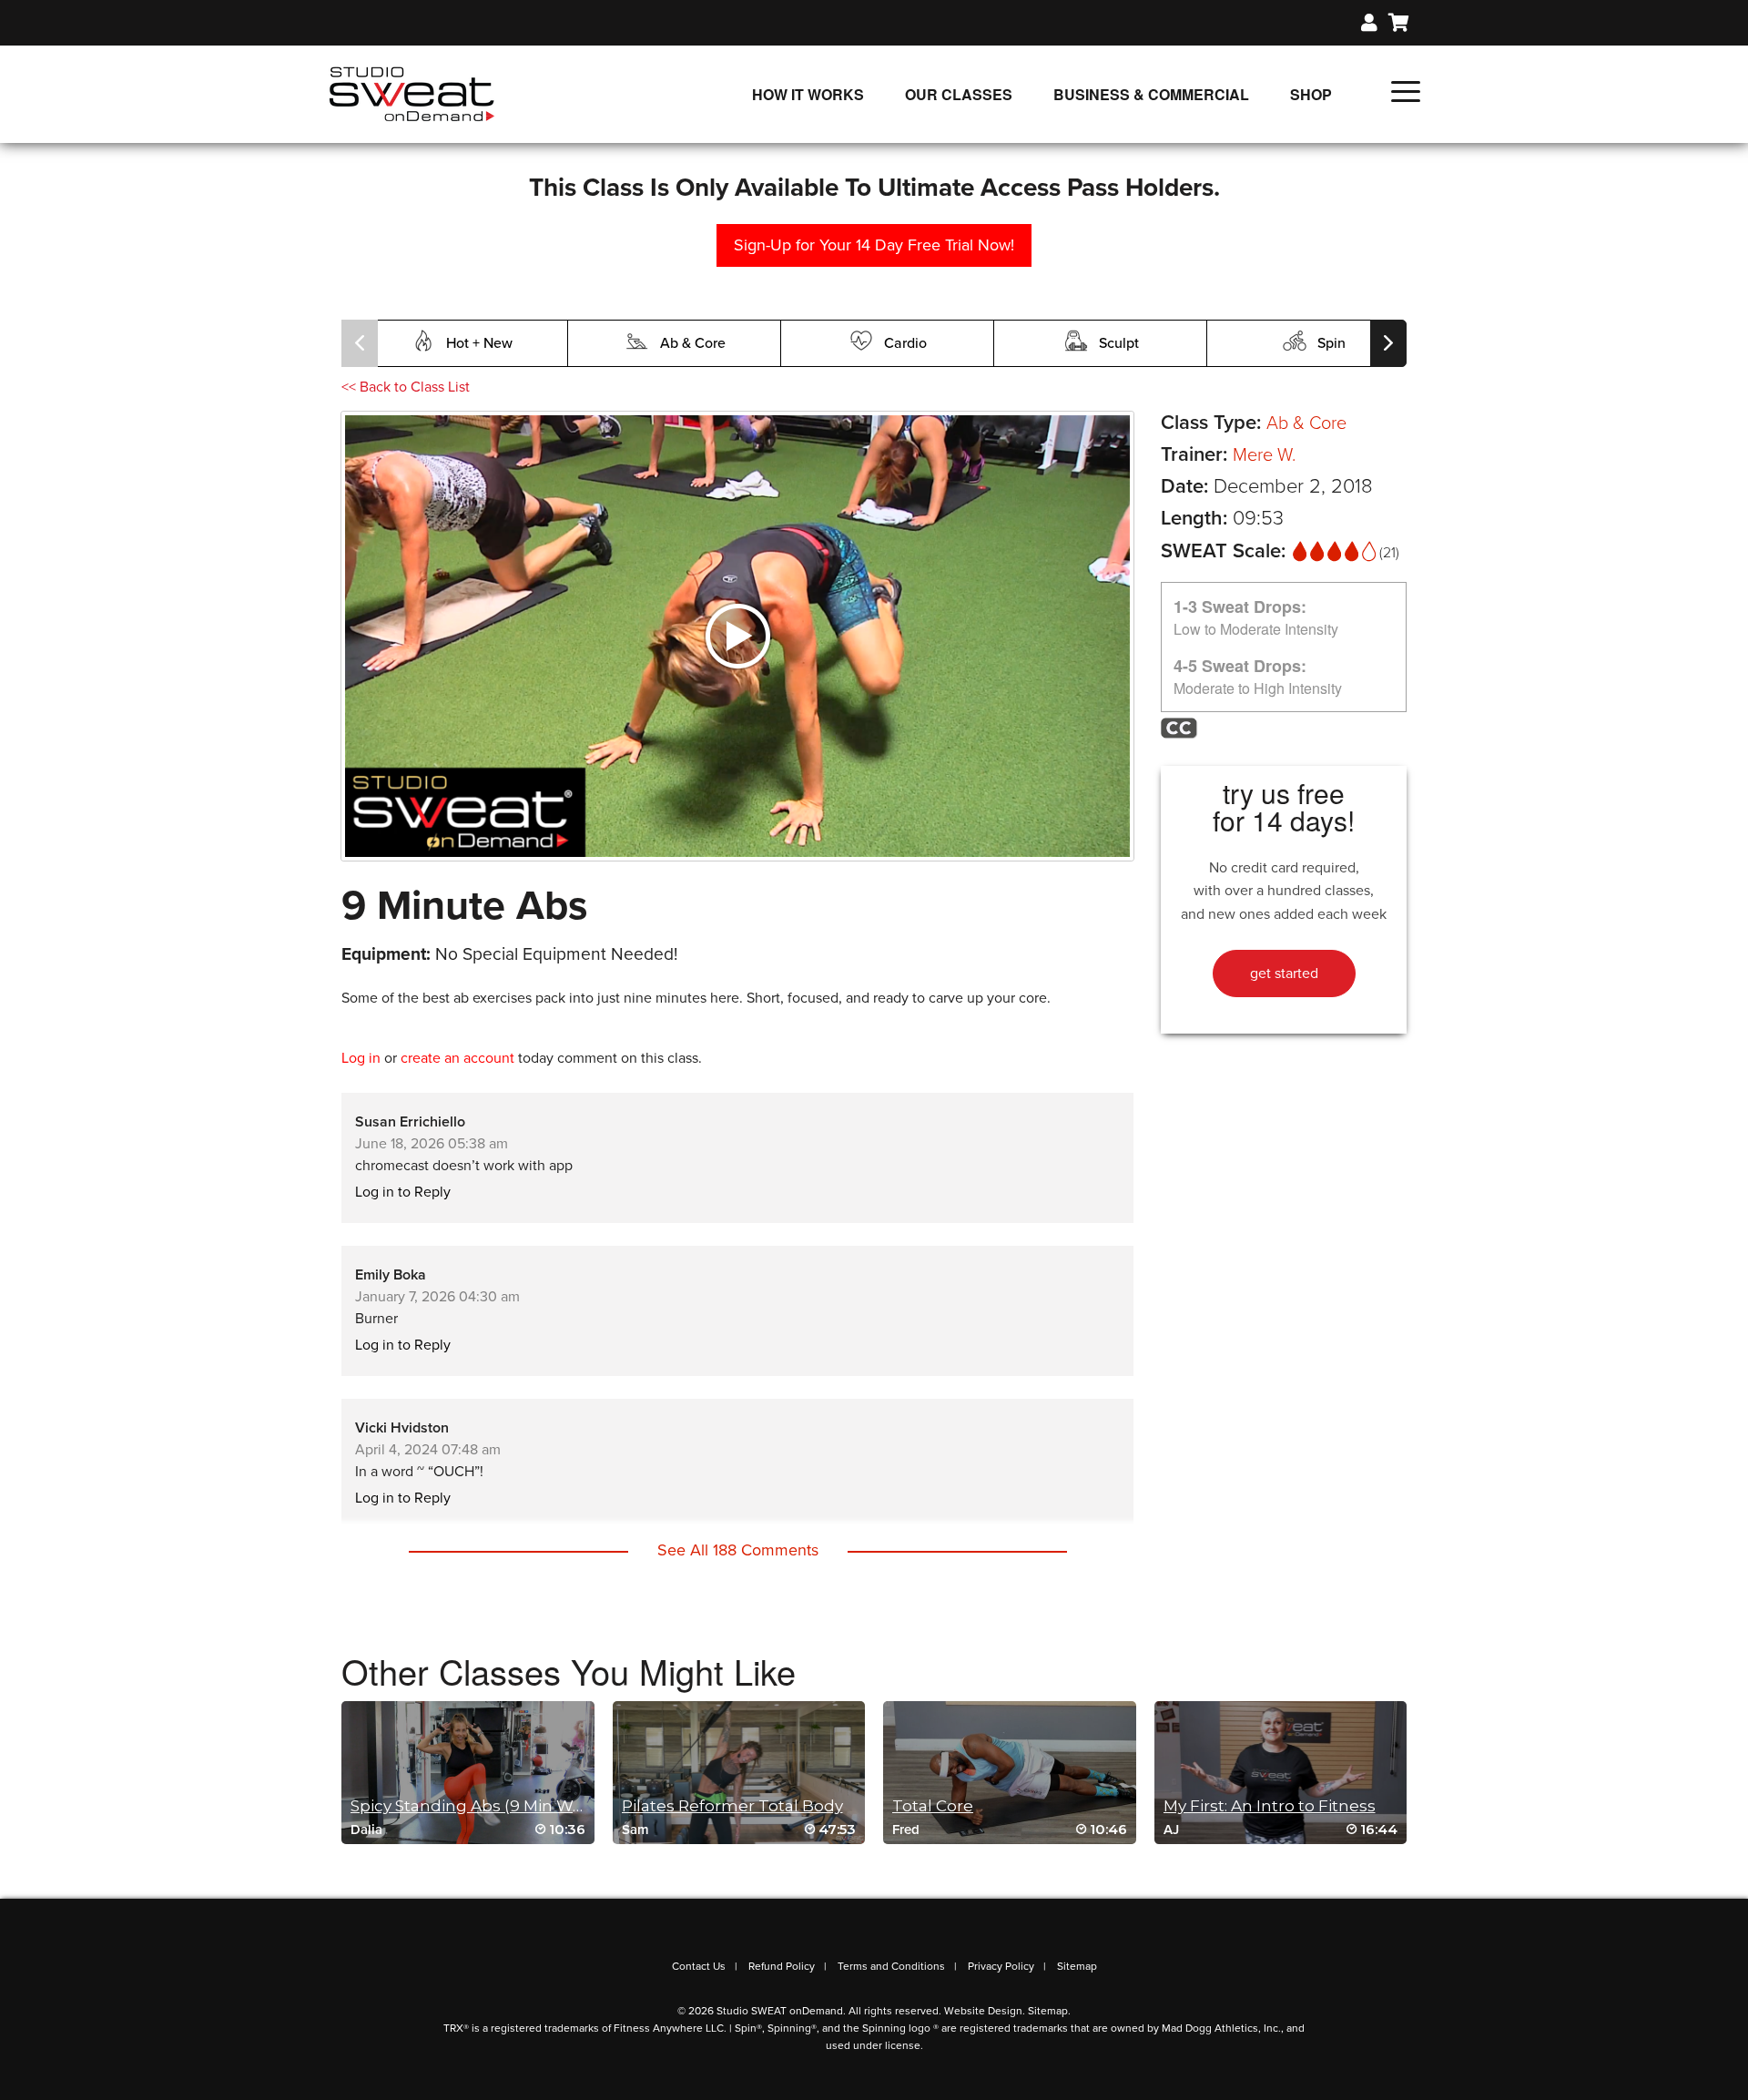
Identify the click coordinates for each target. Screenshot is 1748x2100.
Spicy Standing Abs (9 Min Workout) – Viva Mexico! (546, 1806)
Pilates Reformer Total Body (732, 1806)
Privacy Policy (1001, 1966)
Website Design (983, 2011)
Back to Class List (406, 387)
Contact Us (699, 1966)
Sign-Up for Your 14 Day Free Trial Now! (874, 245)
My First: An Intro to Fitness (1270, 1806)
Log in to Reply (403, 1192)
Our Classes (959, 94)
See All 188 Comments (738, 1550)
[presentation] (360, 343)
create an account (457, 1058)
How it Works (808, 94)
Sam (635, 1830)
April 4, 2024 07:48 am (428, 1450)
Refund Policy (782, 1966)
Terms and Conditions (891, 1966)
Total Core (933, 1806)
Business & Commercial (1151, 94)
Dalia (366, 1830)
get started (1284, 974)
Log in (361, 1058)
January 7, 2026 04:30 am (437, 1297)
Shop (1311, 94)
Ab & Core (1306, 423)
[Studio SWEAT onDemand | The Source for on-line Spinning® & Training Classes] (412, 93)
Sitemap (1077, 1966)
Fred (906, 1830)
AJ (1171, 1830)
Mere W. (1264, 455)
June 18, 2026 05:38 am (432, 1144)
